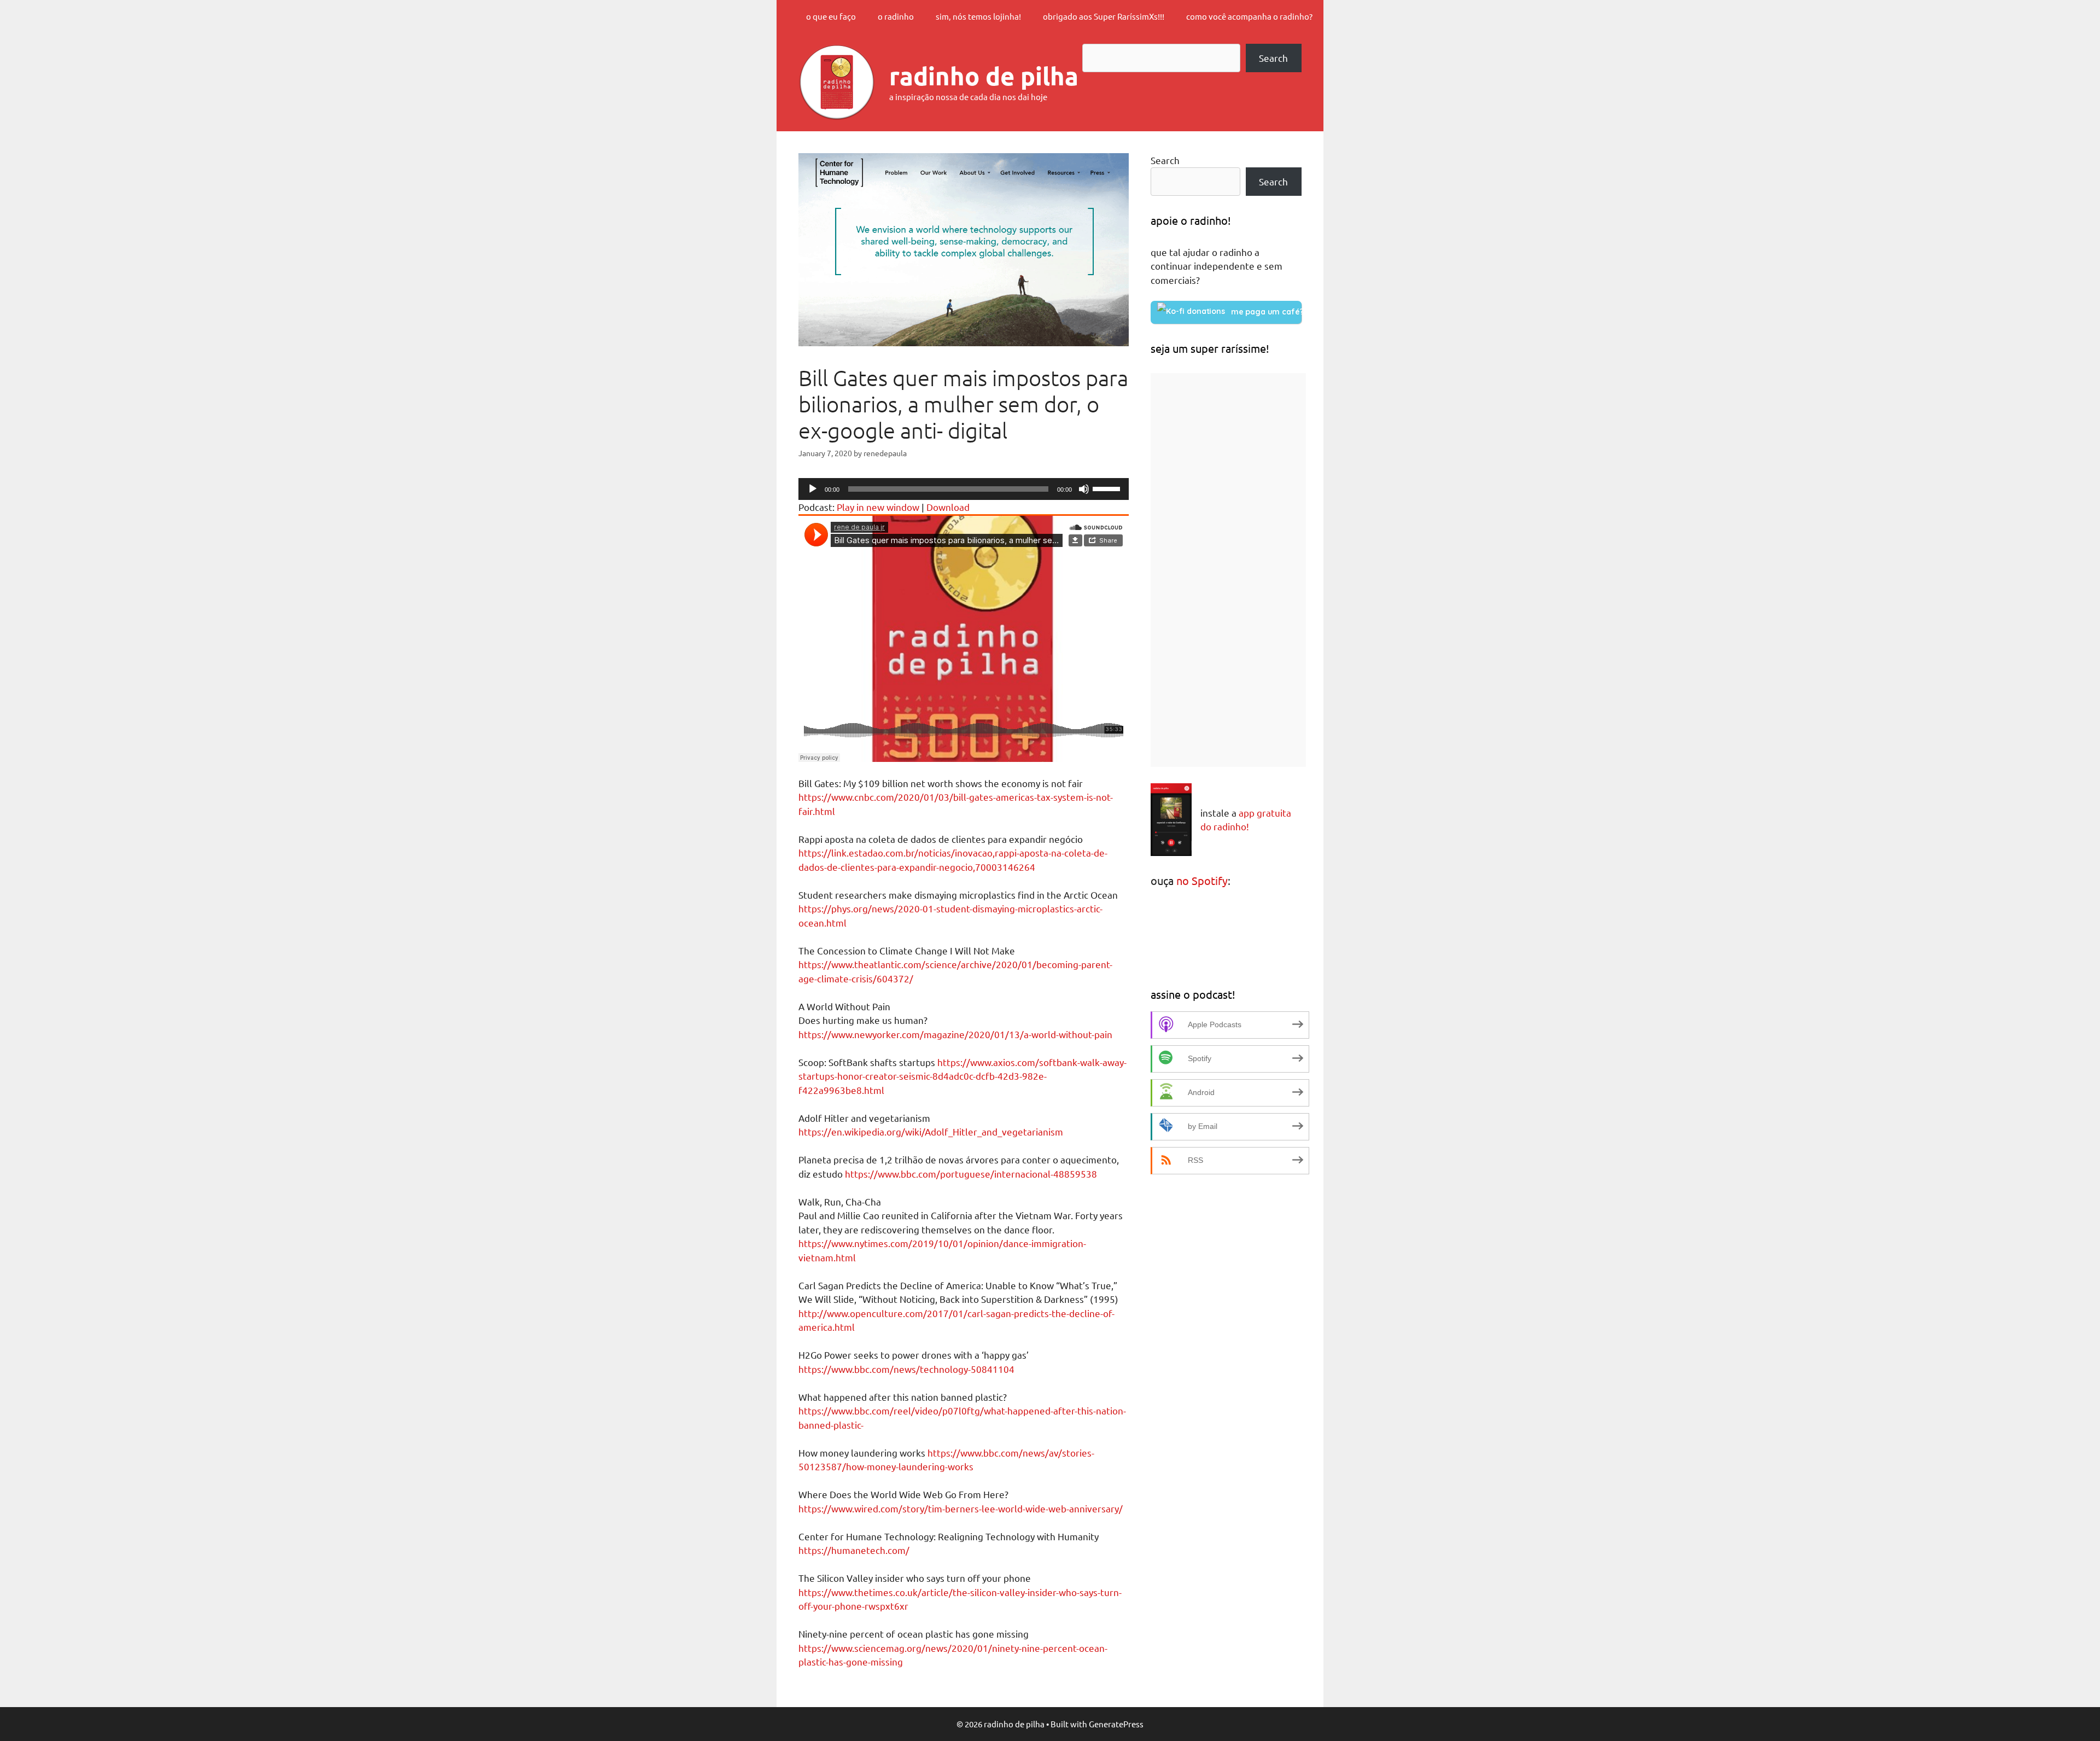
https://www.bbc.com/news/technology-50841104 (906, 1369)
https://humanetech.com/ (854, 1550)
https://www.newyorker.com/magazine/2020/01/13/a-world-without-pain (955, 1034)
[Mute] (1084, 489)
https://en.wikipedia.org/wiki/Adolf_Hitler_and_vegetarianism (931, 1131)
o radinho (896, 16)
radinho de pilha (984, 76)
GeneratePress (1116, 1724)
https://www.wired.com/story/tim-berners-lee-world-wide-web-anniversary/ (961, 1508)
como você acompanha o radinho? (1249, 16)
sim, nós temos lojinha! (978, 16)
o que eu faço (831, 16)
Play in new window (878, 507)
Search (1273, 58)
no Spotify (1202, 880)
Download (948, 507)
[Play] (813, 489)
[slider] (1108, 488)
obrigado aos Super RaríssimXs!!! (1104, 16)
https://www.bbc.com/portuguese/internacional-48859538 (971, 1174)
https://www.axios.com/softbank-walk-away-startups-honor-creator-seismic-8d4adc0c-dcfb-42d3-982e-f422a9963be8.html (962, 1076)
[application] (964, 489)
